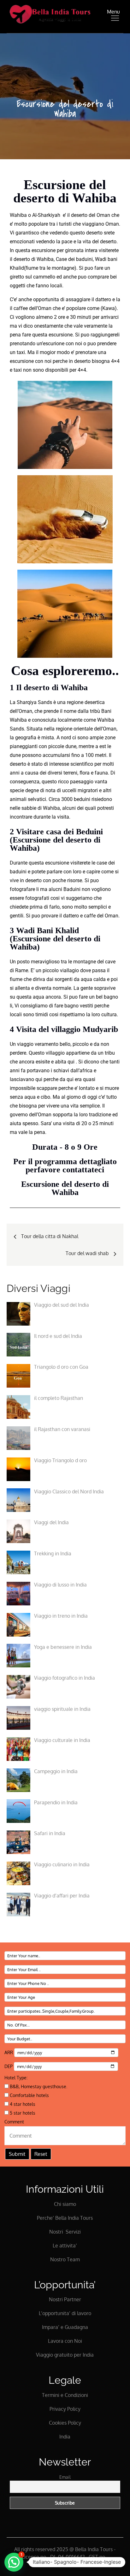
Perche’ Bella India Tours (65, 2218)
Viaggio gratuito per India (65, 2355)
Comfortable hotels (29, 2095)
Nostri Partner (65, 2299)
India (65, 2437)
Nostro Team (65, 2259)
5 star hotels (22, 2113)
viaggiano (93, 224)
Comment (14, 2122)
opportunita (46, 299)
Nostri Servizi (65, 2232)
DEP (9, 2066)
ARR (9, 2052)
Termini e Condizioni (65, 2395)
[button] (14, 2562)
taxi (17, 370)
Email (65, 2477)
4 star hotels (22, 2104)
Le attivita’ (65, 2246)
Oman (112, 224)
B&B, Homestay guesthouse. (38, 2086)
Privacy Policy (65, 2409)
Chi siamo (65, 2204)
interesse (59, 764)
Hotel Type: (16, 2078)
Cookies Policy (65, 2423)
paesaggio (82, 782)
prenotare (85, 352)
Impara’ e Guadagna (65, 2327)
